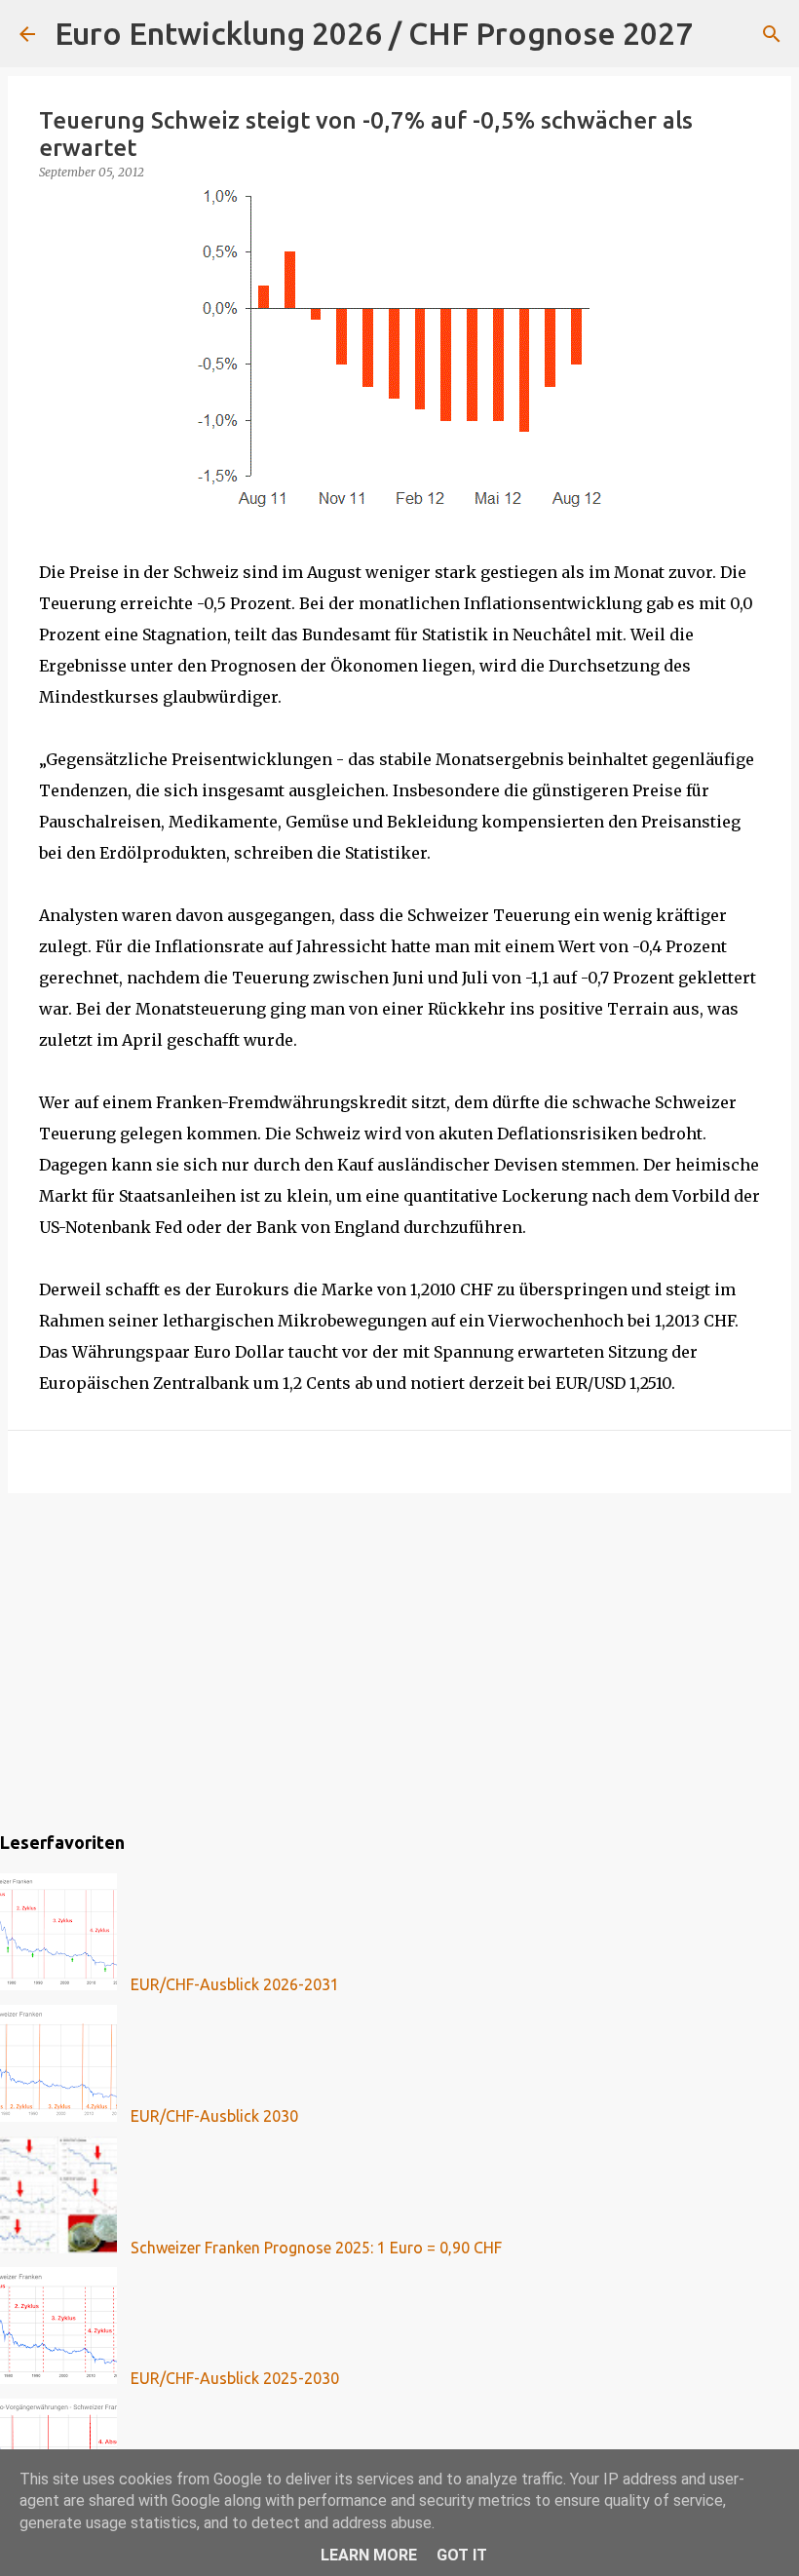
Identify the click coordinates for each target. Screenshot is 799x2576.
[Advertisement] (399, 1659)
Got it (462, 2555)
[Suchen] (720, 34)
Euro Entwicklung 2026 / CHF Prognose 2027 (374, 33)
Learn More (369, 2555)
